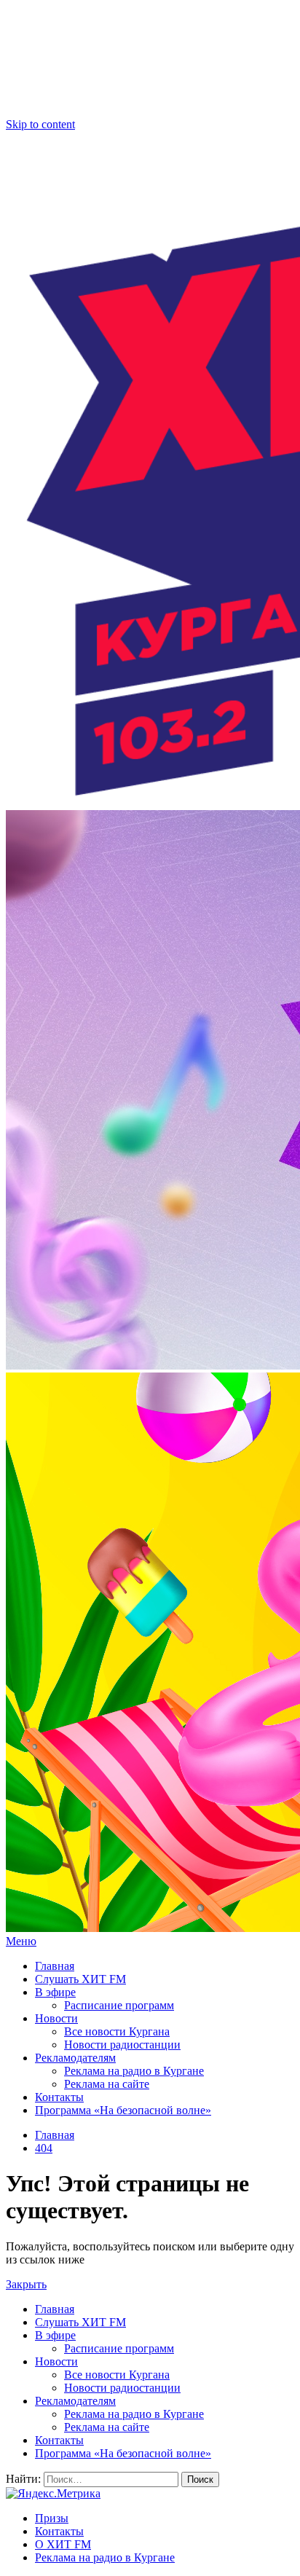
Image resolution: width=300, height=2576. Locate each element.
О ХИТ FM (63, 2544)
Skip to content (40, 124)
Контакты (59, 2097)
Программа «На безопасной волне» (123, 2110)
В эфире (55, 1992)
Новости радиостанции (122, 2045)
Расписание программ (119, 2005)
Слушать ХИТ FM (80, 1979)
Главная (55, 1966)
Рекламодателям (75, 2058)
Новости (56, 2018)
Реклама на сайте (107, 2084)
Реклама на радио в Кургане (134, 2071)
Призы (52, 2518)
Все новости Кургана (117, 2031)
